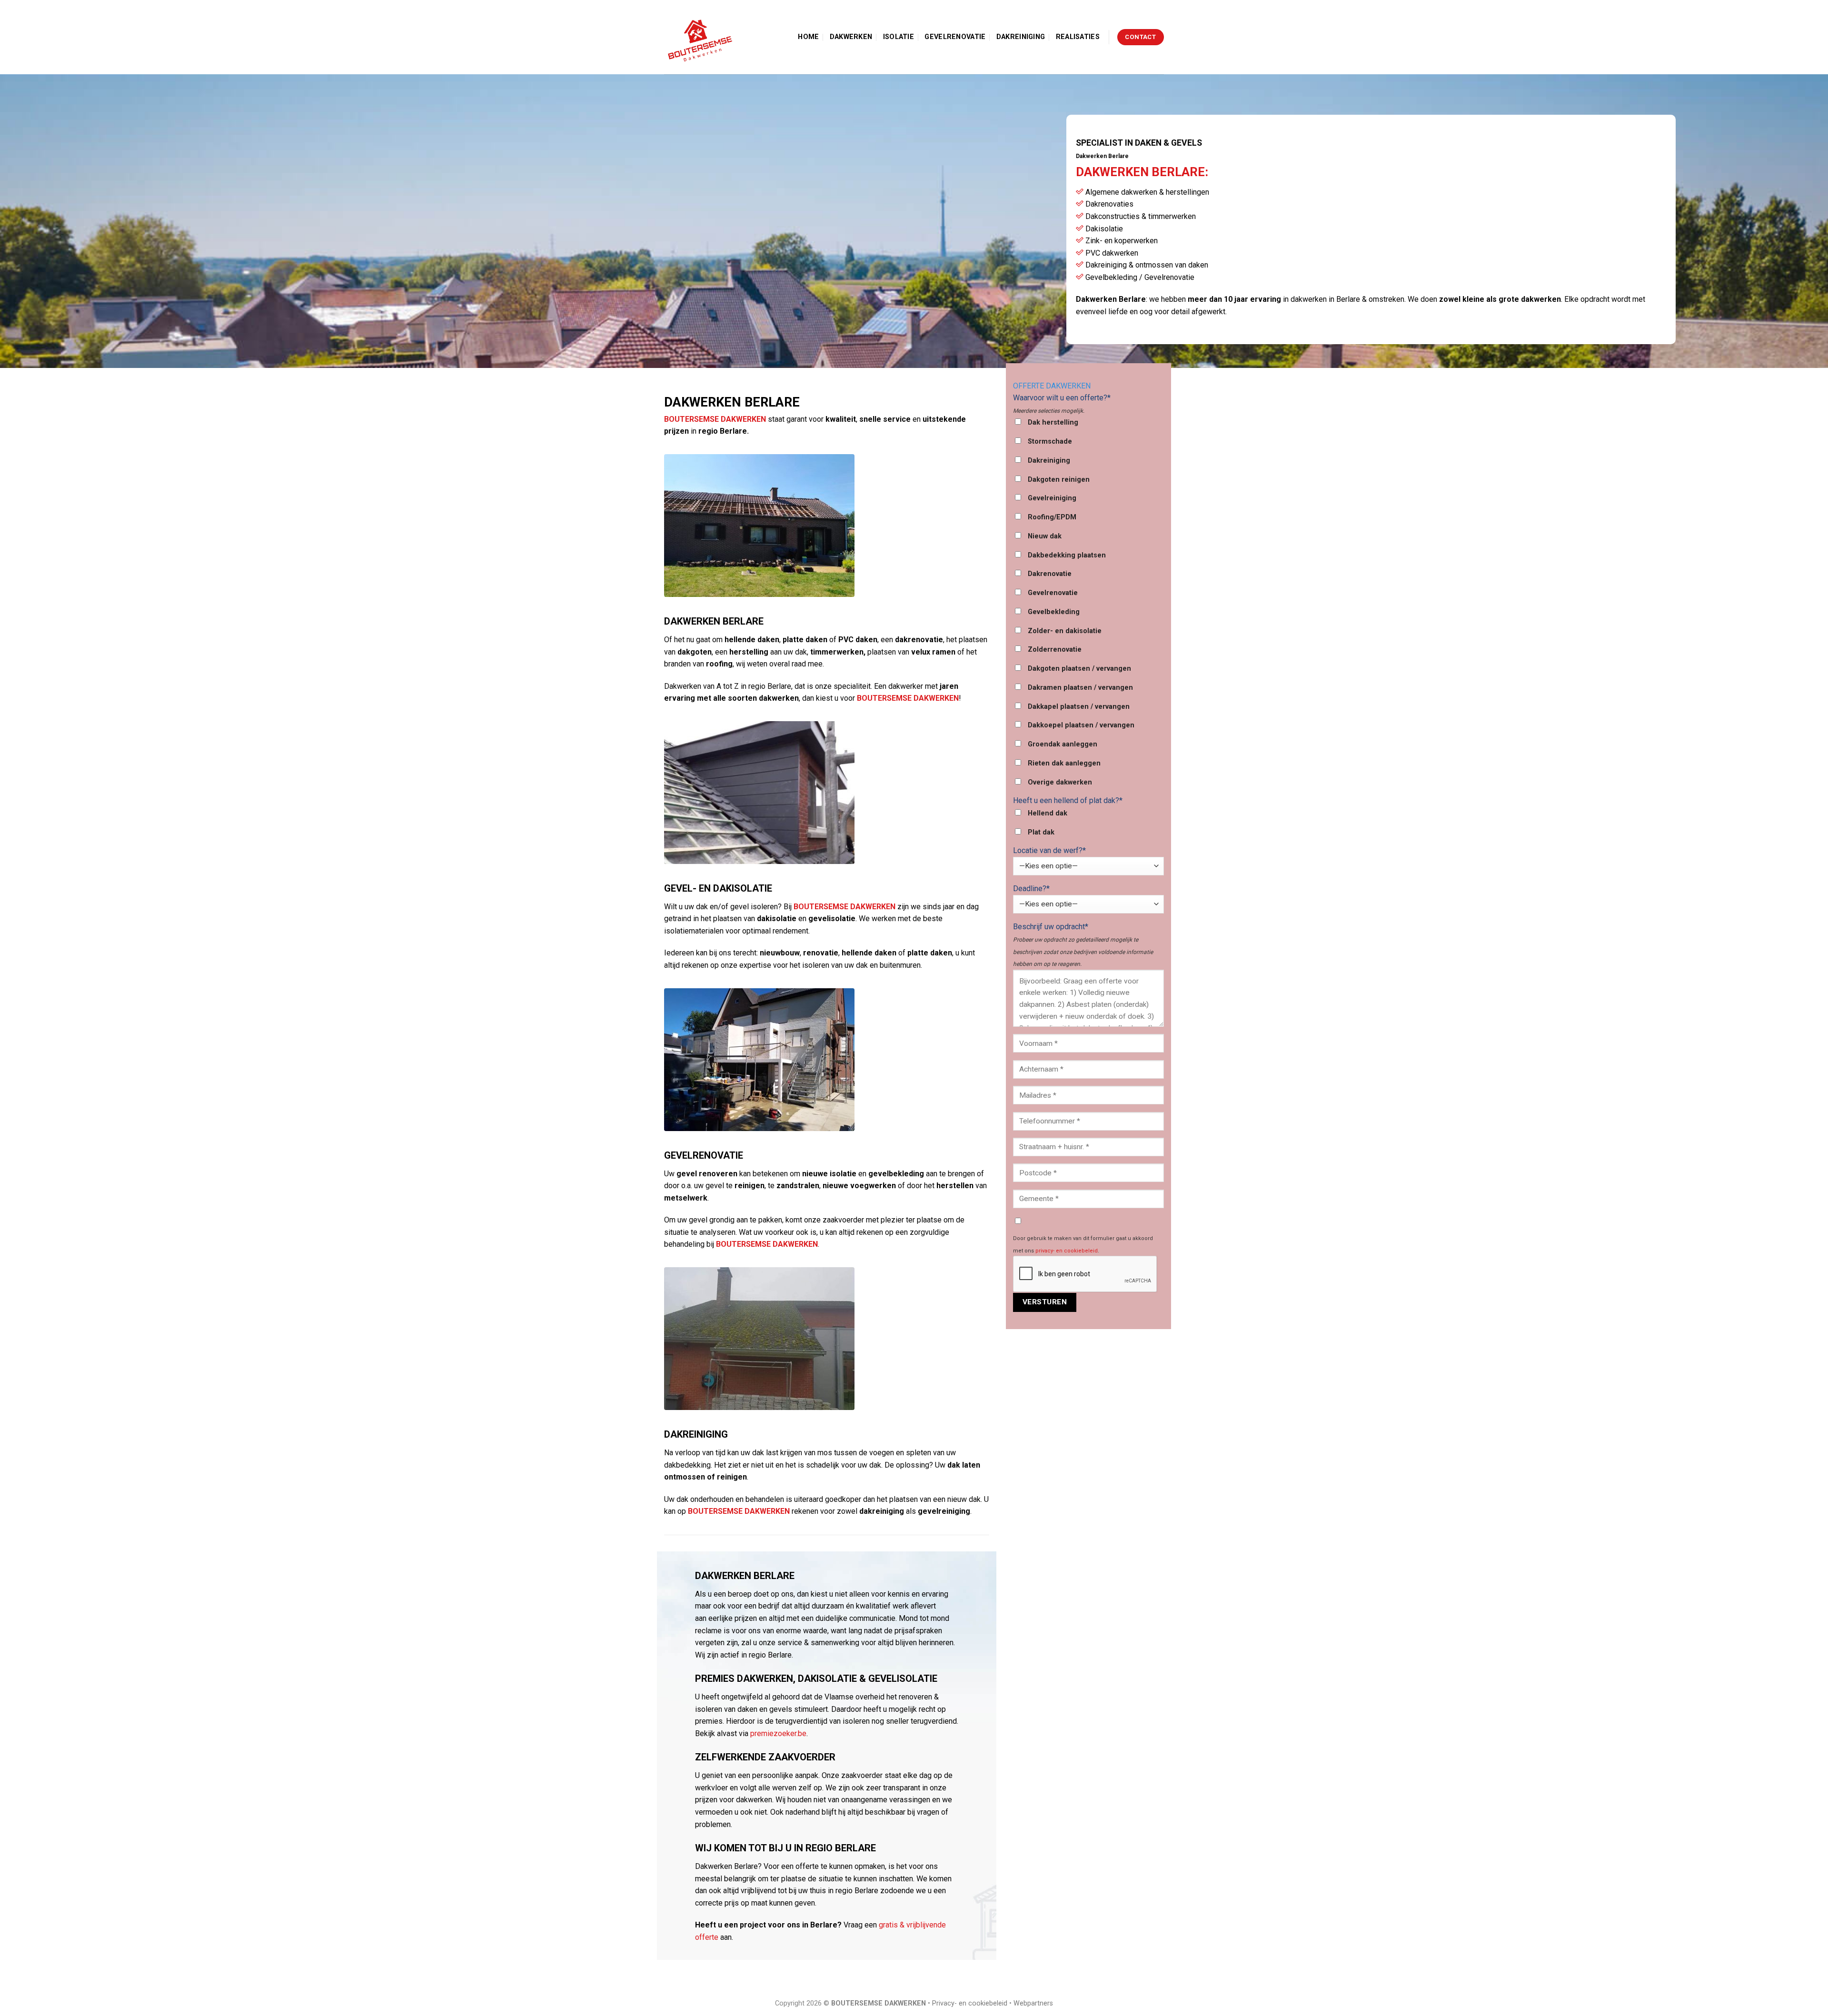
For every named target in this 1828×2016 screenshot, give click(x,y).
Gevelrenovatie (955, 37)
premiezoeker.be (778, 1733)
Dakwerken (851, 37)
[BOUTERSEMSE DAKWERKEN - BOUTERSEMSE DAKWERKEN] (702, 37)
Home (808, 37)
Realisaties (1078, 37)
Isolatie (899, 37)
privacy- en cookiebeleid (1067, 1251)
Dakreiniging (1021, 37)
